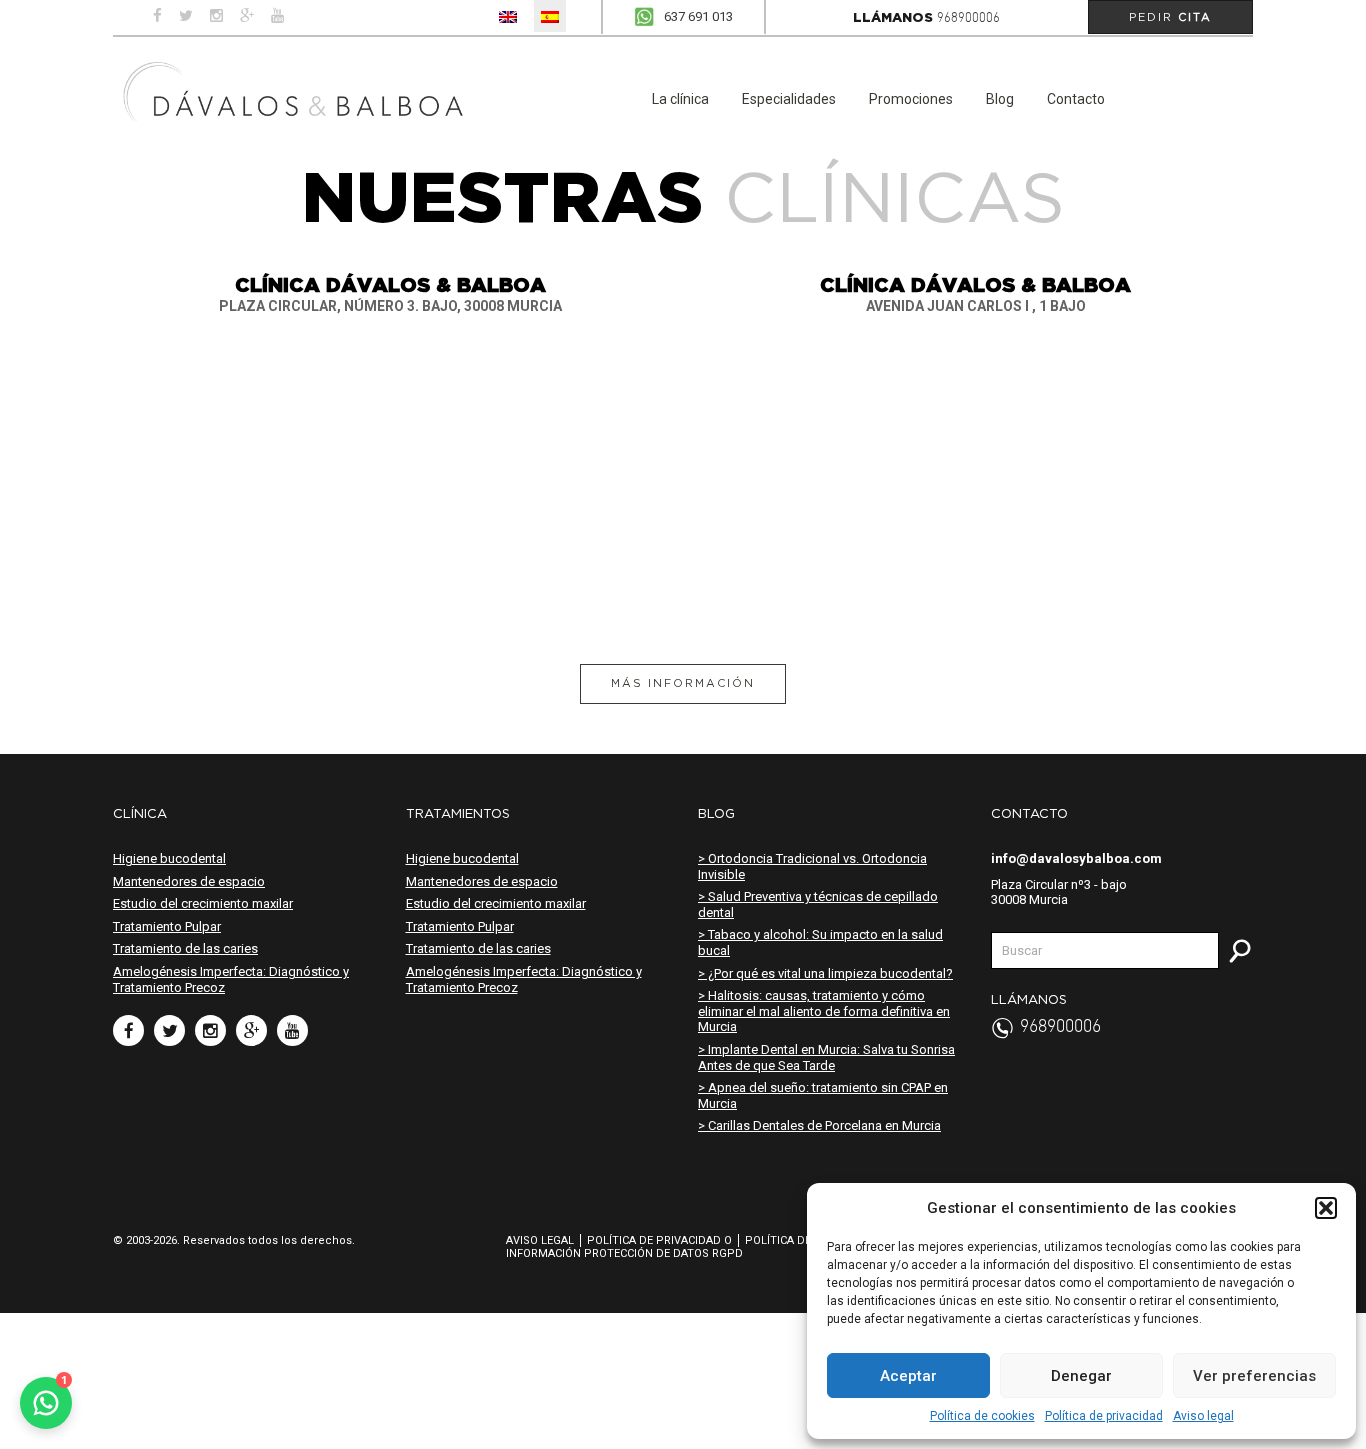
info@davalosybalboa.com (1076, 858)
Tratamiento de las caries (185, 948)
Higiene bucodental (169, 858)
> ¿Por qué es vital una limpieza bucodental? (825, 973)
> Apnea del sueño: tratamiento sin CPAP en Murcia (823, 1095)
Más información (683, 683)
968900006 (968, 18)
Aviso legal (1203, 1416)
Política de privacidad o (659, 1240)
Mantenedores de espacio (189, 881)
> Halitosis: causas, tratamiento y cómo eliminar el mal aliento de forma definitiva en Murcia (824, 1011)
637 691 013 (698, 16)
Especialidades (789, 99)
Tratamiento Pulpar (167, 926)
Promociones (911, 99)
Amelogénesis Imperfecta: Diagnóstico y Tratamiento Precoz (231, 979)
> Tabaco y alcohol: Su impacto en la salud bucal (820, 942)
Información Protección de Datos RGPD (624, 1253)
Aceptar (908, 1376)
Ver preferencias (1254, 1376)
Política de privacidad (1104, 1416)
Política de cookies (982, 1416)
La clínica (680, 99)
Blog (1000, 99)
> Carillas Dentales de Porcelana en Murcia (819, 1125)
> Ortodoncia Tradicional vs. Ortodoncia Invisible (812, 866)
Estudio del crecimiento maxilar (203, 903)
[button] (1326, 1208)
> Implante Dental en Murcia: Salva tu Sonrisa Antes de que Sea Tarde (826, 1057)
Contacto (1076, 99)
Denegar (1081, 1376)
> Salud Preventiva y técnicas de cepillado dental (818, 904)
